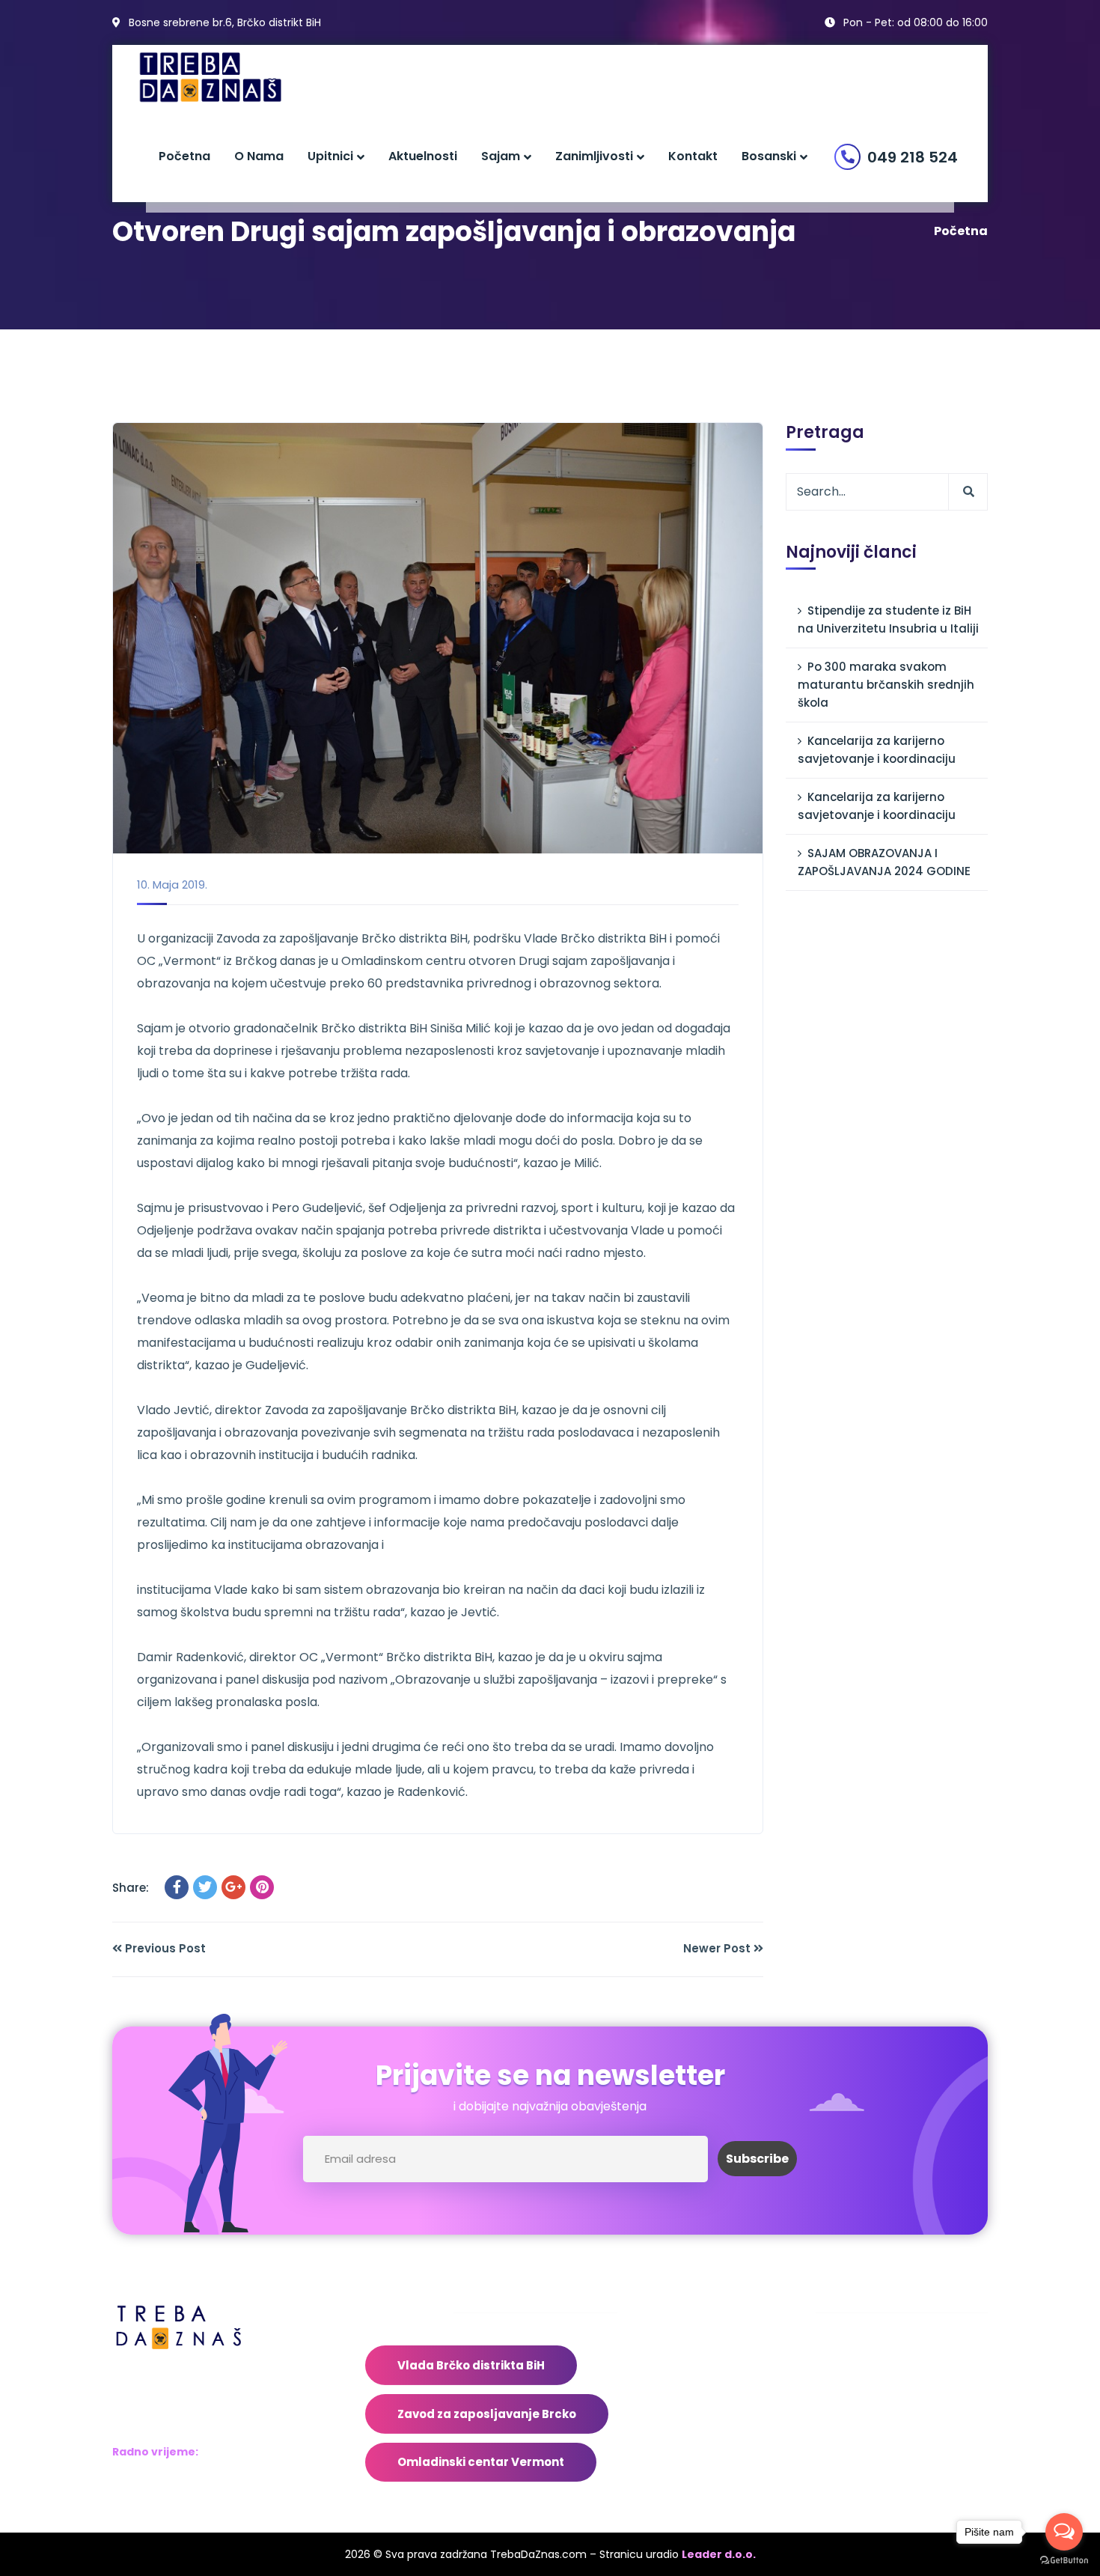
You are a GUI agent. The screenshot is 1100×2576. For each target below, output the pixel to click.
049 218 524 (913, 157)
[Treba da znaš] (226, 77)
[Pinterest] (262, 1887)
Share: (131, 1888)
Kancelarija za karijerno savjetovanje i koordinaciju (877, 750)
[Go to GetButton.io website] (1064, 2561)
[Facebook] (177, 1887)
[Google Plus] (233, 1887)
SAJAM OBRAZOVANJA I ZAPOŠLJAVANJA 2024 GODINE (884, 862)
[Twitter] (205, 1887)
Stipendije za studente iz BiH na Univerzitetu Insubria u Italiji (888, 619)
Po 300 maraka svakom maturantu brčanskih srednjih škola (886, 685)
